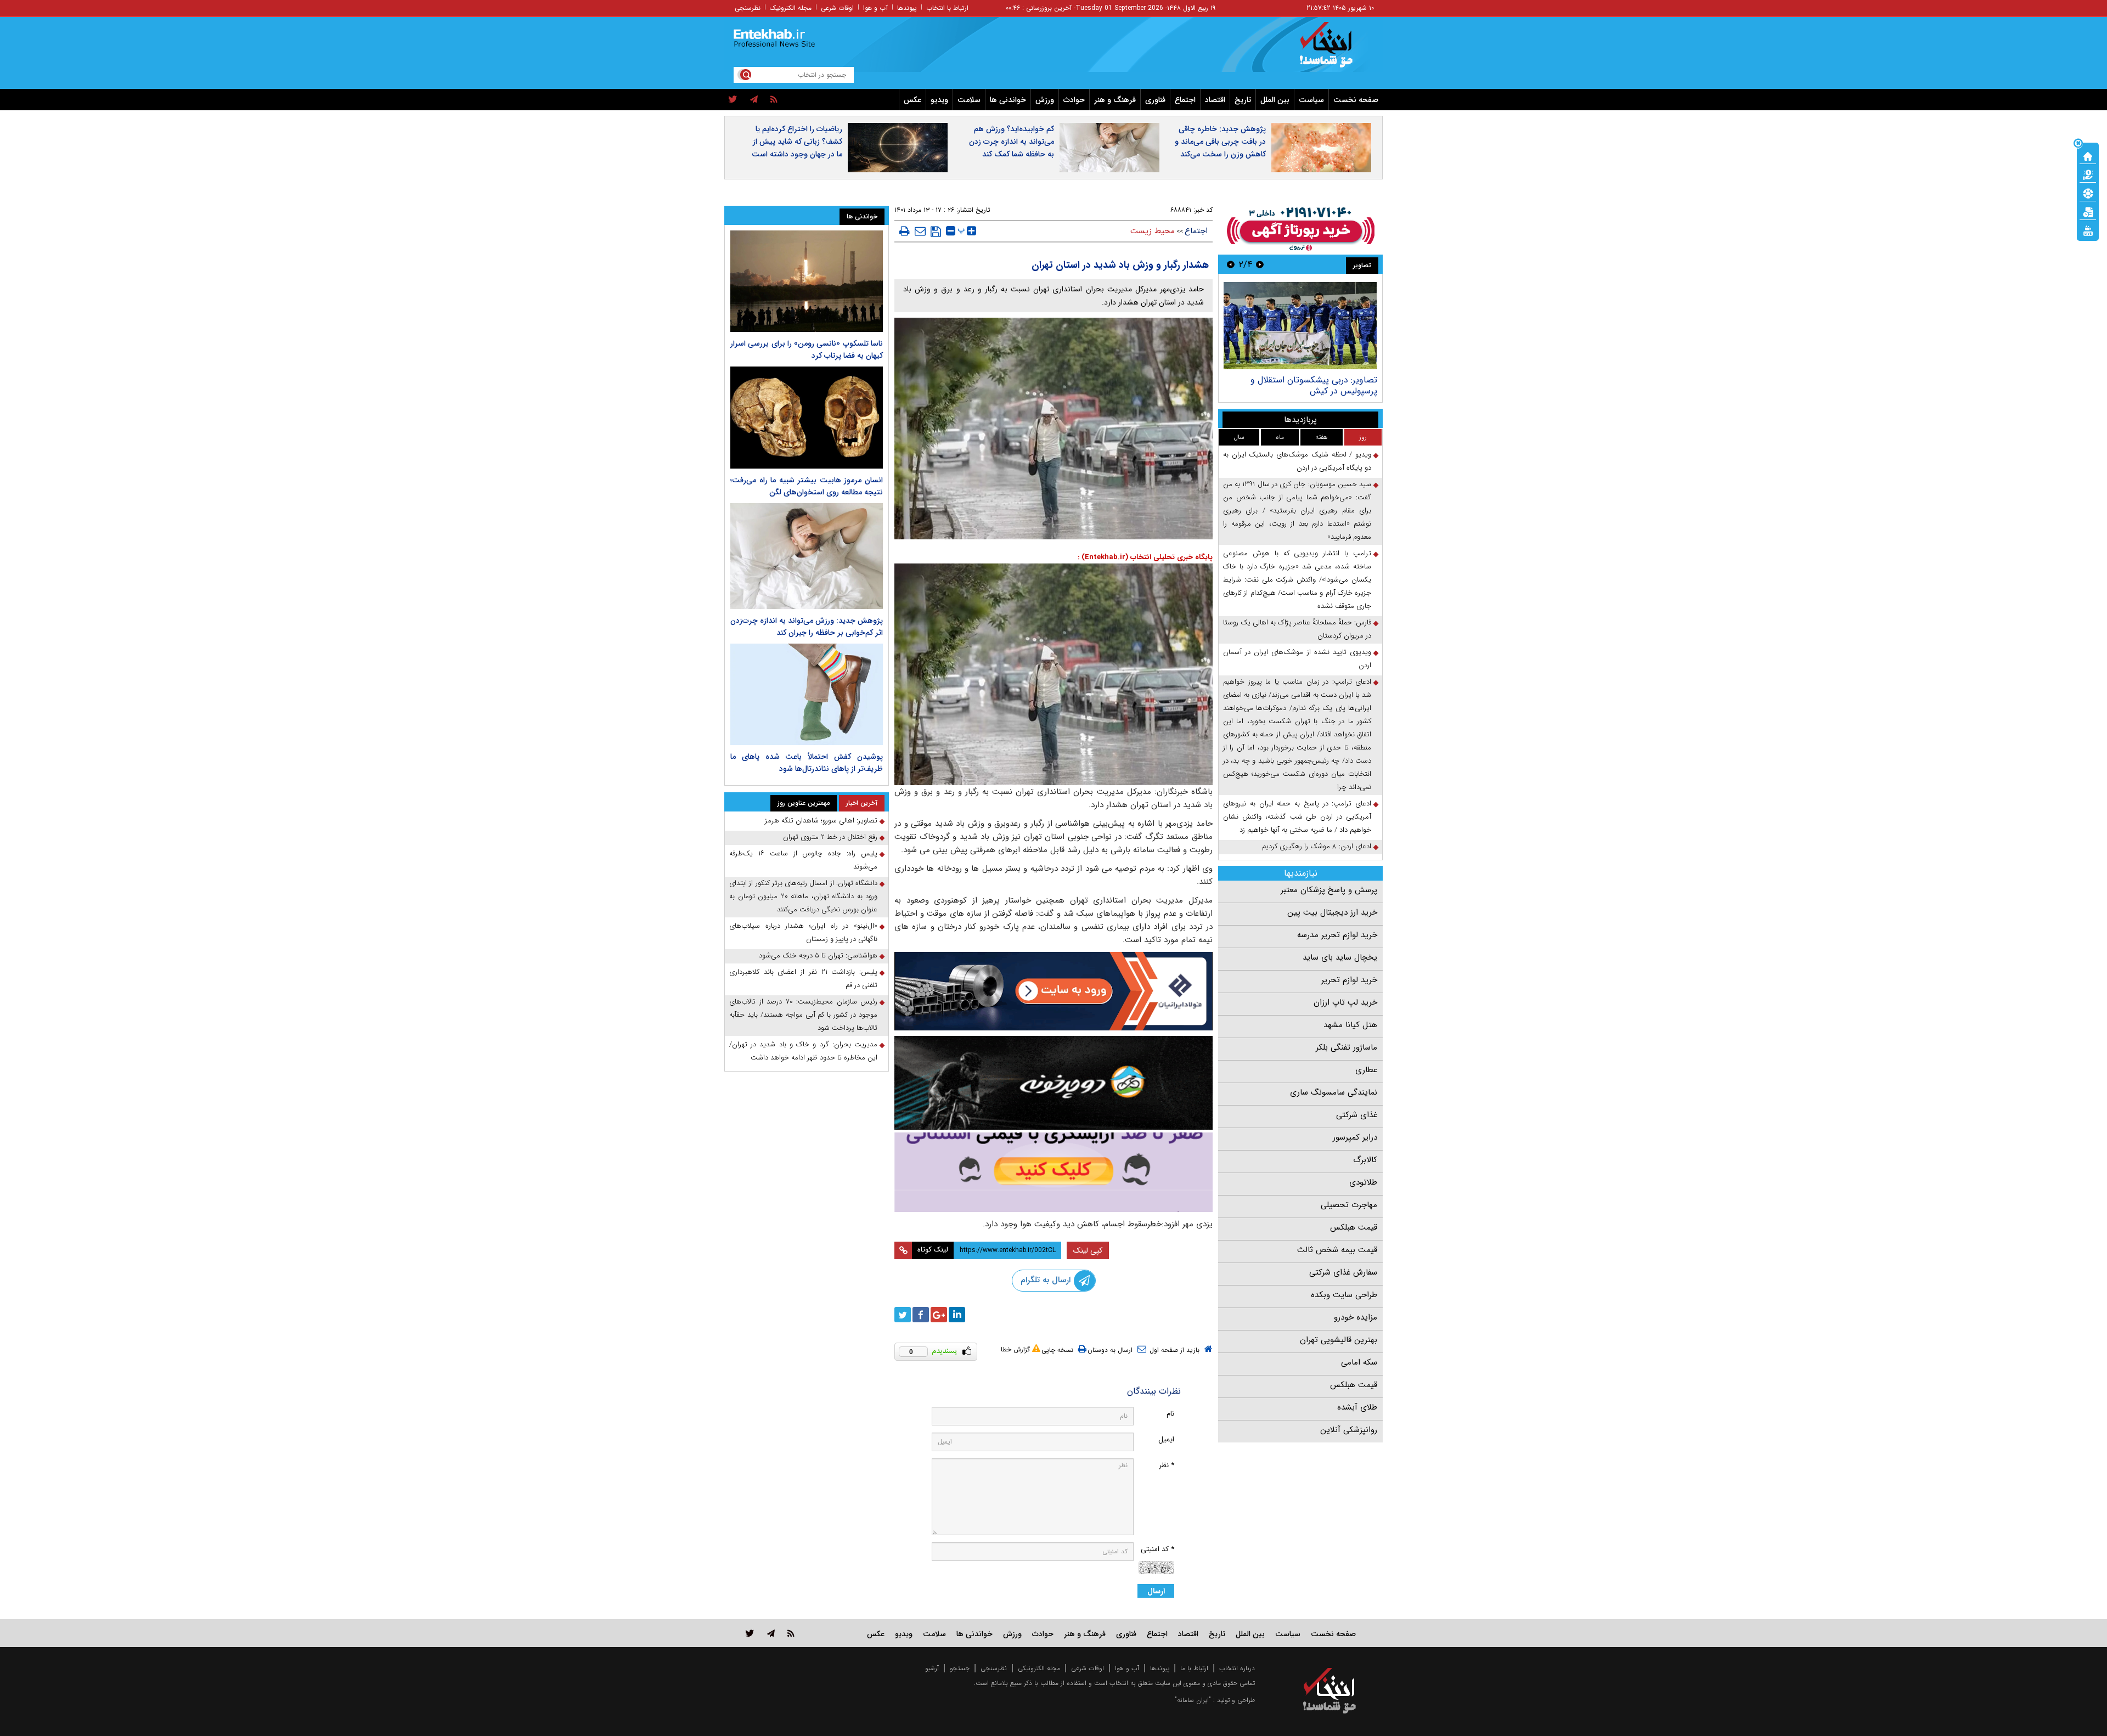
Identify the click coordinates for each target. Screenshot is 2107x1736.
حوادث (1074, 100)
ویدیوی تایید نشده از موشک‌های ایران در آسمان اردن (1297, 659)
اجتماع (1185, 100)
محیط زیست (1153, 231)
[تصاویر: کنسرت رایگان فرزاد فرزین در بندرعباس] (1300, 326)
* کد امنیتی (1157, 1549)
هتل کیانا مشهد (1350, 1025)
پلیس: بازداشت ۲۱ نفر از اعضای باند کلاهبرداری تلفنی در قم (803, 979)
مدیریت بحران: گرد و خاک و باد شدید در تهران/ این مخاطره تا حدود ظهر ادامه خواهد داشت (803, 1051)
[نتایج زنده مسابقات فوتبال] (2088, 230)
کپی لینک (1088, 1250)
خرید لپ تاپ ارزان (1345, 1002)
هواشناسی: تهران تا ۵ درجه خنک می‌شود (818, 956)
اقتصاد (1215, 100)
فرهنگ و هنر (1115, 100)
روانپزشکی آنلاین (1349, 1430)
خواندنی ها (1008, 100)
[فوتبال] (2088, 193)
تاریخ (1243, 100)
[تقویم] (2088, 211)
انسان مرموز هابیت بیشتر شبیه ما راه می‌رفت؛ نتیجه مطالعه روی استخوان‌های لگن (807, 486)
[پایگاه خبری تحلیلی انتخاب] (1335, 50)
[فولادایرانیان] (1053, 991)
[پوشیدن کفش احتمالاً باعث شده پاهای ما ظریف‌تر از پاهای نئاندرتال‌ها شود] (807, 694)
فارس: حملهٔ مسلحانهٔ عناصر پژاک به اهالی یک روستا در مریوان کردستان (1297, 629)
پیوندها (907, 8)
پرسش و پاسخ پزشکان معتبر (1329, 890)
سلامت (969, 100)
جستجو (960, 1668)
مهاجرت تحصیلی (1349, 1205)
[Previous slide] (1260, 264)
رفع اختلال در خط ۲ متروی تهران (830, 837)
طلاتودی (1363, 1182)
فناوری (1155, 100)
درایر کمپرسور (1355, 1137)
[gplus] (939, 1315)
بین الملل (1275, 100)
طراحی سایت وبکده (1344, 1295)
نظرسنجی (748, 8)
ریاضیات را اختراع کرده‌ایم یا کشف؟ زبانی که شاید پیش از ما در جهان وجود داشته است (797, 142)
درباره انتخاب (1237, 1668)
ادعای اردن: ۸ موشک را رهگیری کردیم (1317, 846)
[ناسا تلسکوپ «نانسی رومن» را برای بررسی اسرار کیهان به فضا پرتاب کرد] (807, 281)
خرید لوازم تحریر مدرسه (1337, 935)
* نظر (1167, 1465)
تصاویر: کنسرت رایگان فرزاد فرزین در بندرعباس (1312, 385)
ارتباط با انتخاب (947, 8)
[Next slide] (1231, 264)
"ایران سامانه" (1193, 1700)
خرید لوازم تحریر (1349, 980)
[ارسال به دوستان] (920, 231)
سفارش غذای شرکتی (1343, 1272)
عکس (912, 100)
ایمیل (1166, 1439)
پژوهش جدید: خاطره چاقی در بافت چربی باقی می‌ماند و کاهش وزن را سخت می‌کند (1220, 142)
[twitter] (733, 100)
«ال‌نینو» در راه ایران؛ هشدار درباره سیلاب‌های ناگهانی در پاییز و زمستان (803, 932)
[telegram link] (771, 1633)
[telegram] (754, 100)
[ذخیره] (936, 232)
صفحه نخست (1356, 100)
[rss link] (791, 1633)
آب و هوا (875, 8)
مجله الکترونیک (791, 8)
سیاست (1311, 100)
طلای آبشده (1357, 1407)
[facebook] (921, 1315)
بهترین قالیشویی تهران (1339, 1340)
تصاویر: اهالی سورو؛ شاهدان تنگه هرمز (821, 821)
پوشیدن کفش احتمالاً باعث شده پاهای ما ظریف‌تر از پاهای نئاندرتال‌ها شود (807, 763)
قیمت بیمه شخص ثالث (1337, 1250)
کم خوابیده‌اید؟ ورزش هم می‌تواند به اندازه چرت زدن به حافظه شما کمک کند (1012, 142)
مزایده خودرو (1356, 1317)
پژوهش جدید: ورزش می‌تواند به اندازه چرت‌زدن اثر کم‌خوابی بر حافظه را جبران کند (807, 627)
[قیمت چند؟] (2088, 174)
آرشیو (932, 1668)
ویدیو (939, 100)
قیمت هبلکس (1354, 1227)
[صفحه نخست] (2088, 155)
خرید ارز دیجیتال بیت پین (1332, 912)
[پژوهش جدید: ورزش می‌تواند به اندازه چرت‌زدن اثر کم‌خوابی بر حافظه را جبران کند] (807, 556)
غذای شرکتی (1357, 1115)
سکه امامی (1359, 1362)
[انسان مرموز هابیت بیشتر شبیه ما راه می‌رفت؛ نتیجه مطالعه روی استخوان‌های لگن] (807, 417)
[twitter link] (750, 1633)
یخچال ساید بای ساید (1340, 957)
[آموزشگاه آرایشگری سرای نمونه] (1053, 1172)
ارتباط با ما (1194, 1668)
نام (1170, 1414)
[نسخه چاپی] (905, 231)
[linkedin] (957, 1315)
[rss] (774, 100)
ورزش (1045, 100)
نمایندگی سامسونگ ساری (1334, 1092)
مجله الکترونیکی (1039, 1668)
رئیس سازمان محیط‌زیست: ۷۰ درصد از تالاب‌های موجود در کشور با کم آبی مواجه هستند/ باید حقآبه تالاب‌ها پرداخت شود (803, 1015)
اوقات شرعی (837, 8)
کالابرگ (1365, 1160)
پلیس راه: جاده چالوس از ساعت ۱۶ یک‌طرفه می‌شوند (803, 860)
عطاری (1366, 1070)
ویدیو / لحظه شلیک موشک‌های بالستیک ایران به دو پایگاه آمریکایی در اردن (1297, 461)
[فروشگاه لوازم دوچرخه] (1053, 1083)
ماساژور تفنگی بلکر (1347, 1047)
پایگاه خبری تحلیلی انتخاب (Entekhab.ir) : (1145, 557)
